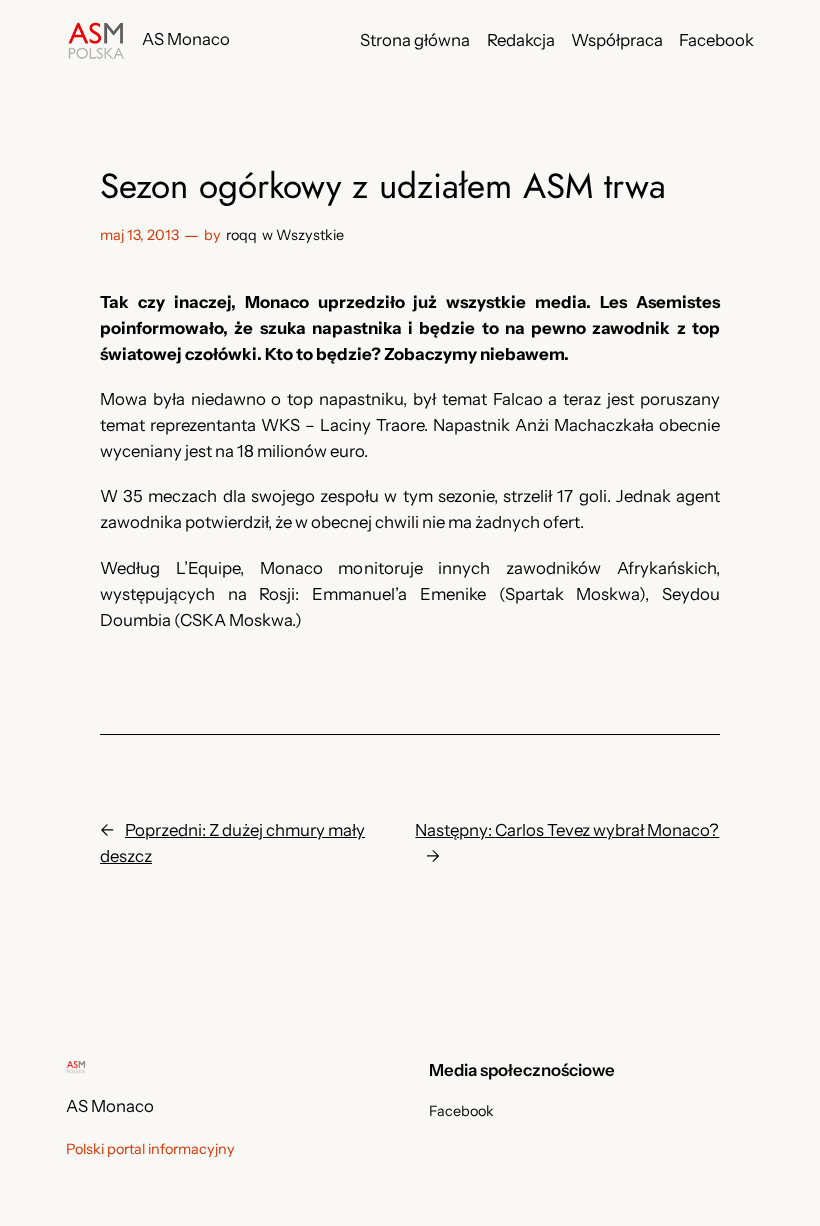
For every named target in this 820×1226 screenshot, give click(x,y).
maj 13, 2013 (139, 235)
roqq (241, 235)
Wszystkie (310, 235)
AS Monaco (186, 39)
